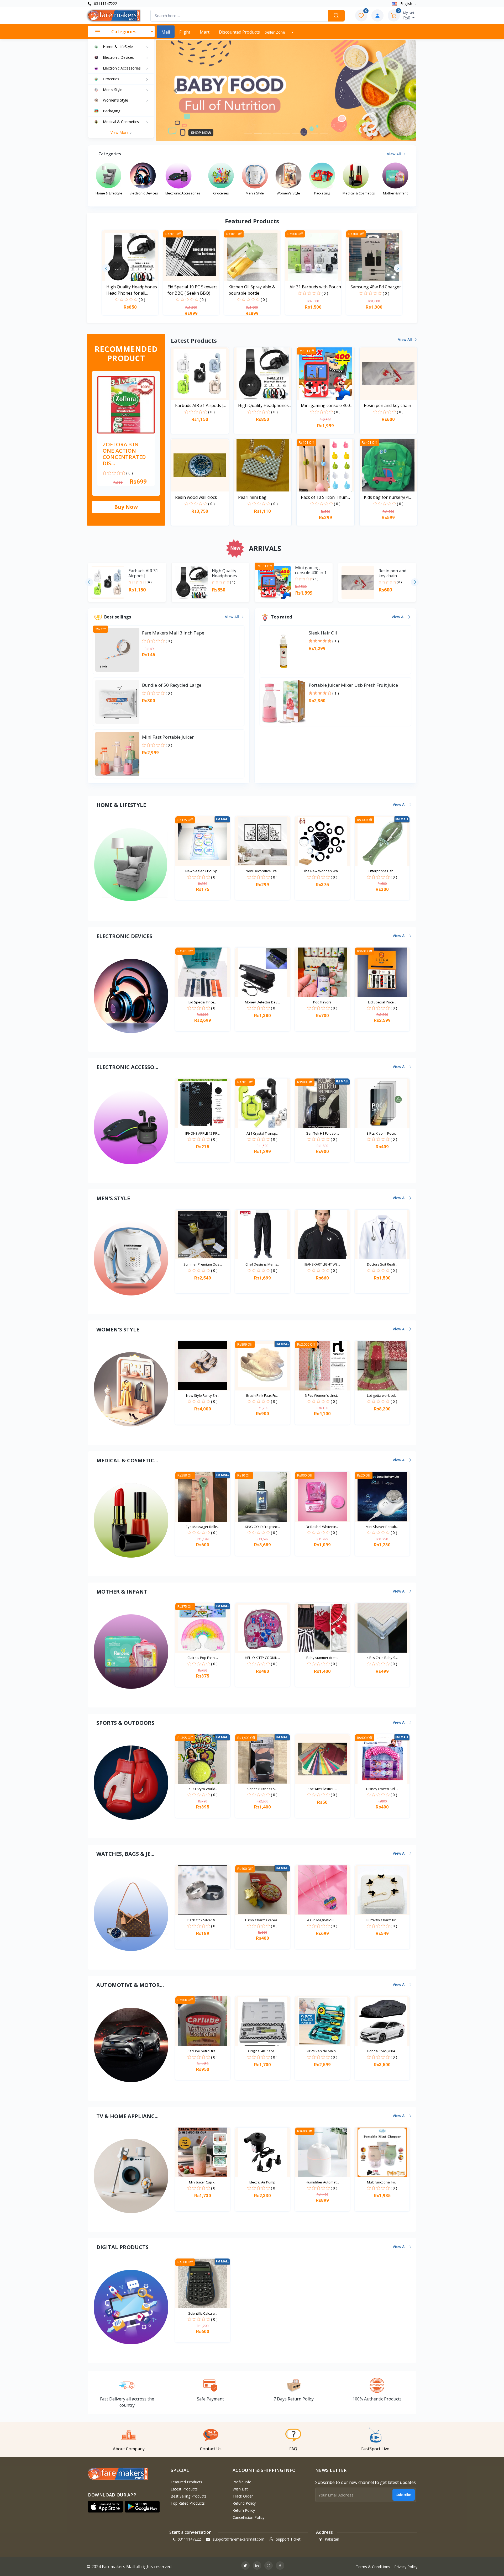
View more (120, 132)
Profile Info (242, 2482)
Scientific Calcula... (203, 2313)
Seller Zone (275, 32)
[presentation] (106, 268)
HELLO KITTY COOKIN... (262, 1658)
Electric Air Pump (262, 2182)
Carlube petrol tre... (203, 2051)
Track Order (243, 2496)
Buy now (126, 507)
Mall (166, 32)
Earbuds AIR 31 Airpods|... (200, 405)
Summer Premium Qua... (203, 1264)
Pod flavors (322, 1002)
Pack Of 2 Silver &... (203, 1920)
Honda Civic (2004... (382, 2051)
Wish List (240, 2489)
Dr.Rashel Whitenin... (322, 1527)
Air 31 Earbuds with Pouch (315, 287)
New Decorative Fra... (262, 871)
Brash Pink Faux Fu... (262, 1395)
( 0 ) (142, 300)
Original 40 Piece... (262, 2051)
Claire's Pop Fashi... (203, 1658)
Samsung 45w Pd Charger (376, 287)
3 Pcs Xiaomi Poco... (382, 1133)
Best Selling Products (189, 2496)
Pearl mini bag (252, 497)
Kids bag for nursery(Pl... (388, 497)
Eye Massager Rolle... (203, 1527)
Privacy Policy (406, 2567)
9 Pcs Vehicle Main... (322, 2051)
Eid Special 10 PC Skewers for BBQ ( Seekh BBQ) (193, 290)
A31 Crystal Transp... (262, 1133)
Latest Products (184, 2489)
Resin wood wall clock (196, 497)
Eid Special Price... (203, 1002)
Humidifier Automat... (322, 2182)
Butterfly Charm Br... (382, 1920)
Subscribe (404, 2495)
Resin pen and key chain (387, 405)
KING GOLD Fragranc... (262, 1527)
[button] (175, 91)
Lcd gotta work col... (382, 1395)
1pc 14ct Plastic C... (322, 1789)
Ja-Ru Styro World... (203, 1789)
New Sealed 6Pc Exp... (203, 871)
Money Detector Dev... (262, 1002)
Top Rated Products (188, 2503)
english (406, 4)
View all (394, 154)
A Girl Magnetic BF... (322, 1920)
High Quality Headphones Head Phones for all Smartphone (132, 290)
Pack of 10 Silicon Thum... (325, 497)
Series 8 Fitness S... (262, 1789)
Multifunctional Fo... (382, 2182)
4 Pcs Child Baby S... (382, 1658)
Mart (205, 32)
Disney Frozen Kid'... (382, 1789)
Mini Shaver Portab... (382, 1527)
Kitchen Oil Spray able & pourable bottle (252, 290)
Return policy (244, 2510)
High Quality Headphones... (265, 405)
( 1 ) (336, 641)
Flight (185, 32)
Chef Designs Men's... (262, 1264)
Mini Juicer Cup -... (203, 2182)
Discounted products (239, 32)
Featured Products (186, 2482)
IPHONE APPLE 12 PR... (203, 1133)
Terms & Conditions (373, 2567)
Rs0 (409, 15)
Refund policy (244, 2503)
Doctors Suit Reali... (382, 1264)
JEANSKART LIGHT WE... (322, 1264)
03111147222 (105, 4)
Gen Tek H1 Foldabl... (322, 1133)
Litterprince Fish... (382, 871)
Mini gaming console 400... (327, 405)
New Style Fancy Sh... (203, 1395)
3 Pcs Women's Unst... (322, 1395)
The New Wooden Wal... (322, 871)
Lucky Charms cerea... (262, 1920)
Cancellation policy (248, 2517)
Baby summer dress (322, 1658)
